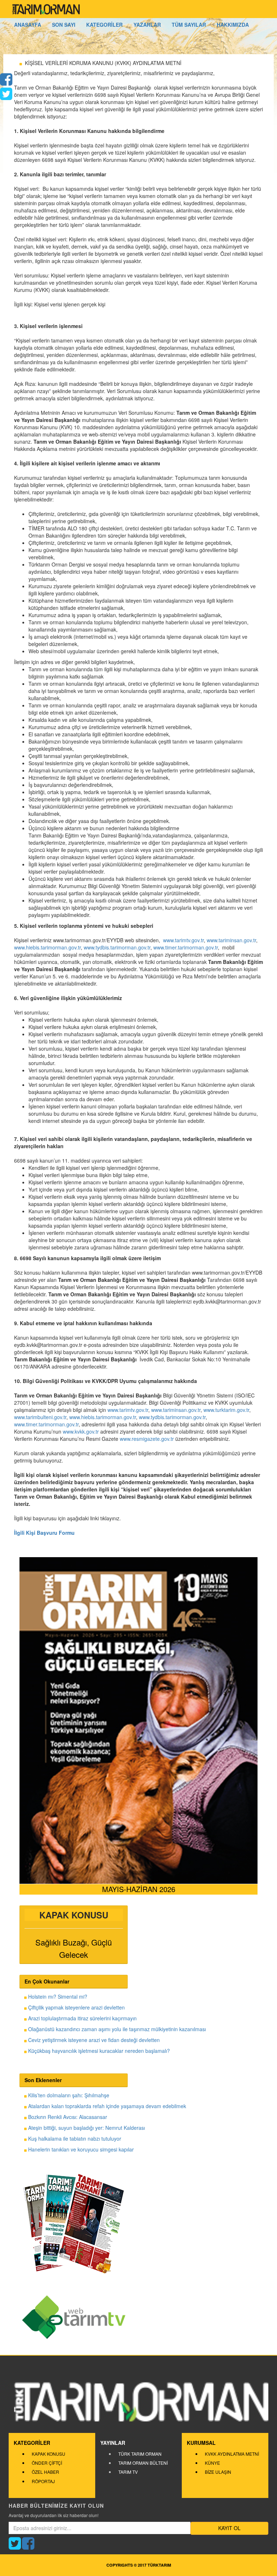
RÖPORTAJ (43, 2481)
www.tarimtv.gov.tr (183, 940)
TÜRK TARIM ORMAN (140, 2454)
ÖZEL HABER (45, 2472)
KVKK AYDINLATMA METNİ (232, 2454)
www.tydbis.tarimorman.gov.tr (117, 947)
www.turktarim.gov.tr (226, 1410)
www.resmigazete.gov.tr (147, 1439)
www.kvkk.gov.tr (81, 1431)
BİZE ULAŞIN (218, 2472)
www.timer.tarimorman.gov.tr (186, 947)
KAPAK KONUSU (49, 2454)
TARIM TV (128, 2472)
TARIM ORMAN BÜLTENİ (143, 2463)
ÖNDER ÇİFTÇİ (47, 2463)
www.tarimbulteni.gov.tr (40, 1417)
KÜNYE (212, 2463)
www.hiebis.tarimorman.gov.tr (47, 947)
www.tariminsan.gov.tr (231, 940)
